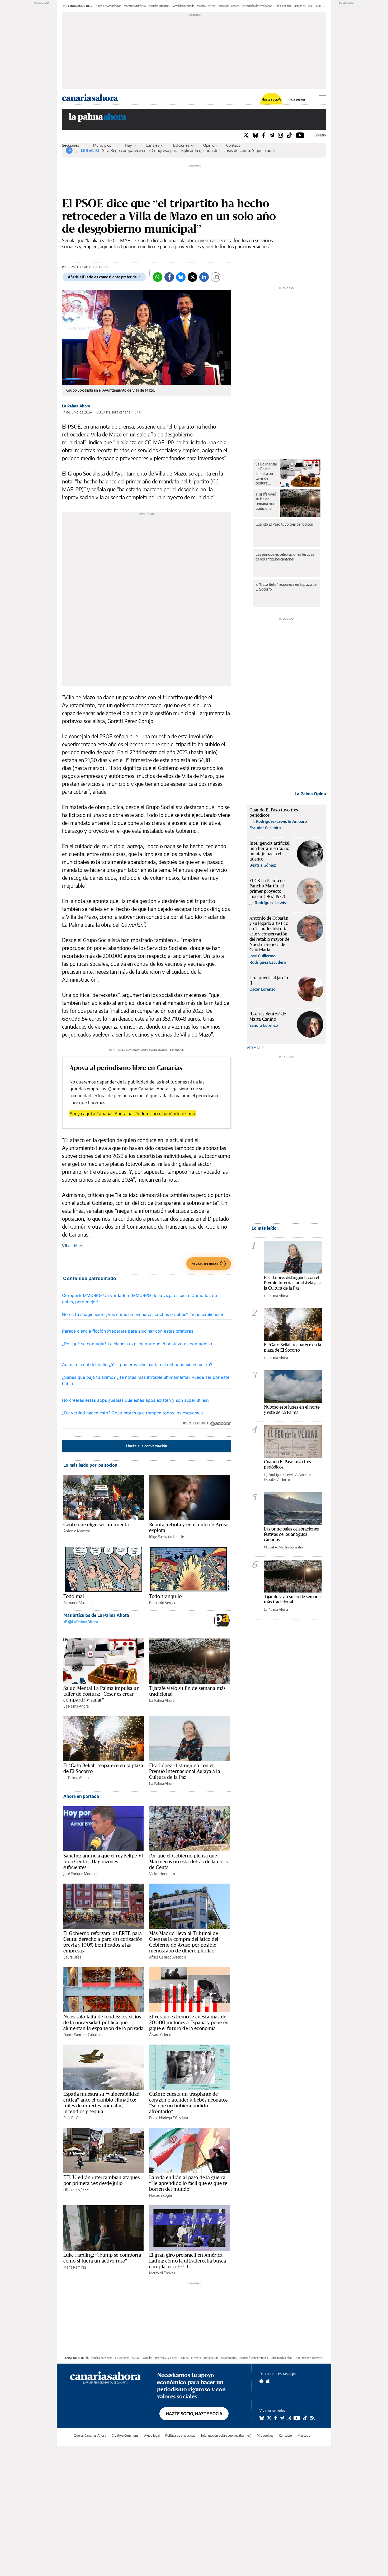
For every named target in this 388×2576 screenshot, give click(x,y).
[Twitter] (246, 135)
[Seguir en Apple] (268, 2381)
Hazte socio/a (271, 99)
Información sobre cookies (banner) (226, 2435)
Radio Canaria (283, 6)
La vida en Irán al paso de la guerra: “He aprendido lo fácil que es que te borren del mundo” (188, 2183)
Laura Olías (72, 1957)
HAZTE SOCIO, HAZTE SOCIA (194, 2414)
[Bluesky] (255, 135)
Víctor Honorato (162, 1874)
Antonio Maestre (77, 1531)
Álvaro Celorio (160, 2035)
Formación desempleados (257, 6)
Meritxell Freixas (162, 2273)
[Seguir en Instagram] (289, 2418)
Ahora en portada (81, 1796)
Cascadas (147, 2358)
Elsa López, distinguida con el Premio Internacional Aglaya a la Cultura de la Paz (185, 1771)
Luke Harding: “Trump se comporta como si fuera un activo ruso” (102, 2258)
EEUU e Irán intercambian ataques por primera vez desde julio (101, 2180)
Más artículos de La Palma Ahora (96, 1615)
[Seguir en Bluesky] (262, 2418)
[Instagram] (280, 135)
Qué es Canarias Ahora (90, 2435)
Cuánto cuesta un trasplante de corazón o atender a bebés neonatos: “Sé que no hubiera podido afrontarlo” (189, 2103)
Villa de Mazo (73, 1246)
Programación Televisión (309, 2358)
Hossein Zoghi (160, 2195)
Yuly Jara (181, 2118)
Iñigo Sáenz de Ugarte (167, 1537)
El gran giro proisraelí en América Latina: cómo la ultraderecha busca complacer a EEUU (188, 2261)
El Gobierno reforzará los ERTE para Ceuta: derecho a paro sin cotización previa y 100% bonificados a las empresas (103, 1942)
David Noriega (160, 2118)
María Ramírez (75, 2267)
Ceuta (318, 6)
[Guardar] (216, 277)
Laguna (184, 2358)
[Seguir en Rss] (313, 2418)
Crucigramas (122, 2358)
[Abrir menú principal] (323, 98)
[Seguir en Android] (261, 2381)
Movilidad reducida (183, 6)
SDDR (136, 2358)
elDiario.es (72, 2190)
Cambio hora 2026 (102, 2358)
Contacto (234, 145)
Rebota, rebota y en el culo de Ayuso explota (189, 1527)
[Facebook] (264, 135)
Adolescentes (229, 2358)
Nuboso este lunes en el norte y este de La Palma (292, 1410)
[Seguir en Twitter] (269, 2418)
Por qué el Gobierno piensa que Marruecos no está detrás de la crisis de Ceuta (188, 1861)
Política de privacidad (180, 2435)
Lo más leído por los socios (90, 1465)
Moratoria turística (135, 6)
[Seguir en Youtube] (297, 2418)
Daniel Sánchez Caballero (83, 2035)
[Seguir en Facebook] (276, 2418)
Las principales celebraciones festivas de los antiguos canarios (285, 557)
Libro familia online (281, 2358)
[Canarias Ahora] (105, 2377)
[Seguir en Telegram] (282, 2418)
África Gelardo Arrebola (168, 1957)
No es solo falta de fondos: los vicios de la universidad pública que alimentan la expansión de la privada (103, 2022)
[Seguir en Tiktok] (305, 2418)
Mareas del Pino (303, 6)
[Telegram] (272, 135)
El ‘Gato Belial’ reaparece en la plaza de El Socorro (103, 1768)
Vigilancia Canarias (229, 6)
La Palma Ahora (76, 406)
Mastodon (305, 2435)
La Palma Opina (310, 794)
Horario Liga (211, 2358)
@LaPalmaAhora (83, 1622)
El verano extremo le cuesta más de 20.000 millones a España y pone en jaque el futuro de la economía (189, 2022)
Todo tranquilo (165, 1596)
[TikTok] (290, 135)
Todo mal (74, 1596)
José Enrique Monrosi (80, 1874)
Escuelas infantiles (159, 6)
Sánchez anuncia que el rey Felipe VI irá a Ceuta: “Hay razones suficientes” (103, 1861)
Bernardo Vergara (77, 1603)
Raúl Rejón (72, 2118)
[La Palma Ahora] (98, 119)
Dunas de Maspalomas (108, 6)
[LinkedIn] (204, 277)
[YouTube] (300, 135)
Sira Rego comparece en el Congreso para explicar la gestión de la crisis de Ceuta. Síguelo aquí (188, 150)
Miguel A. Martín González (284, 1547)
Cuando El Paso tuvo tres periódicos (284, 524)
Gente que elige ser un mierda (96, 1524)
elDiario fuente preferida (254, 2358)
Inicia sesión (296, 99)
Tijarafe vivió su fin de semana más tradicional (187, 1691)
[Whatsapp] (158, 277)
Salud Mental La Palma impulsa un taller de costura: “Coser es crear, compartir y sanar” (101, 1694)
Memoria (196, 2358)
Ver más (254, 1048)
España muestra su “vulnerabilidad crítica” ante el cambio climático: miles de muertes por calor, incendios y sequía (101, 2103)
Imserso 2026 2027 (166, 2358)
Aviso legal (152, 2435)
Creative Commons (125, 2435)
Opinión (210, 145)
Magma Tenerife (206, 6)
